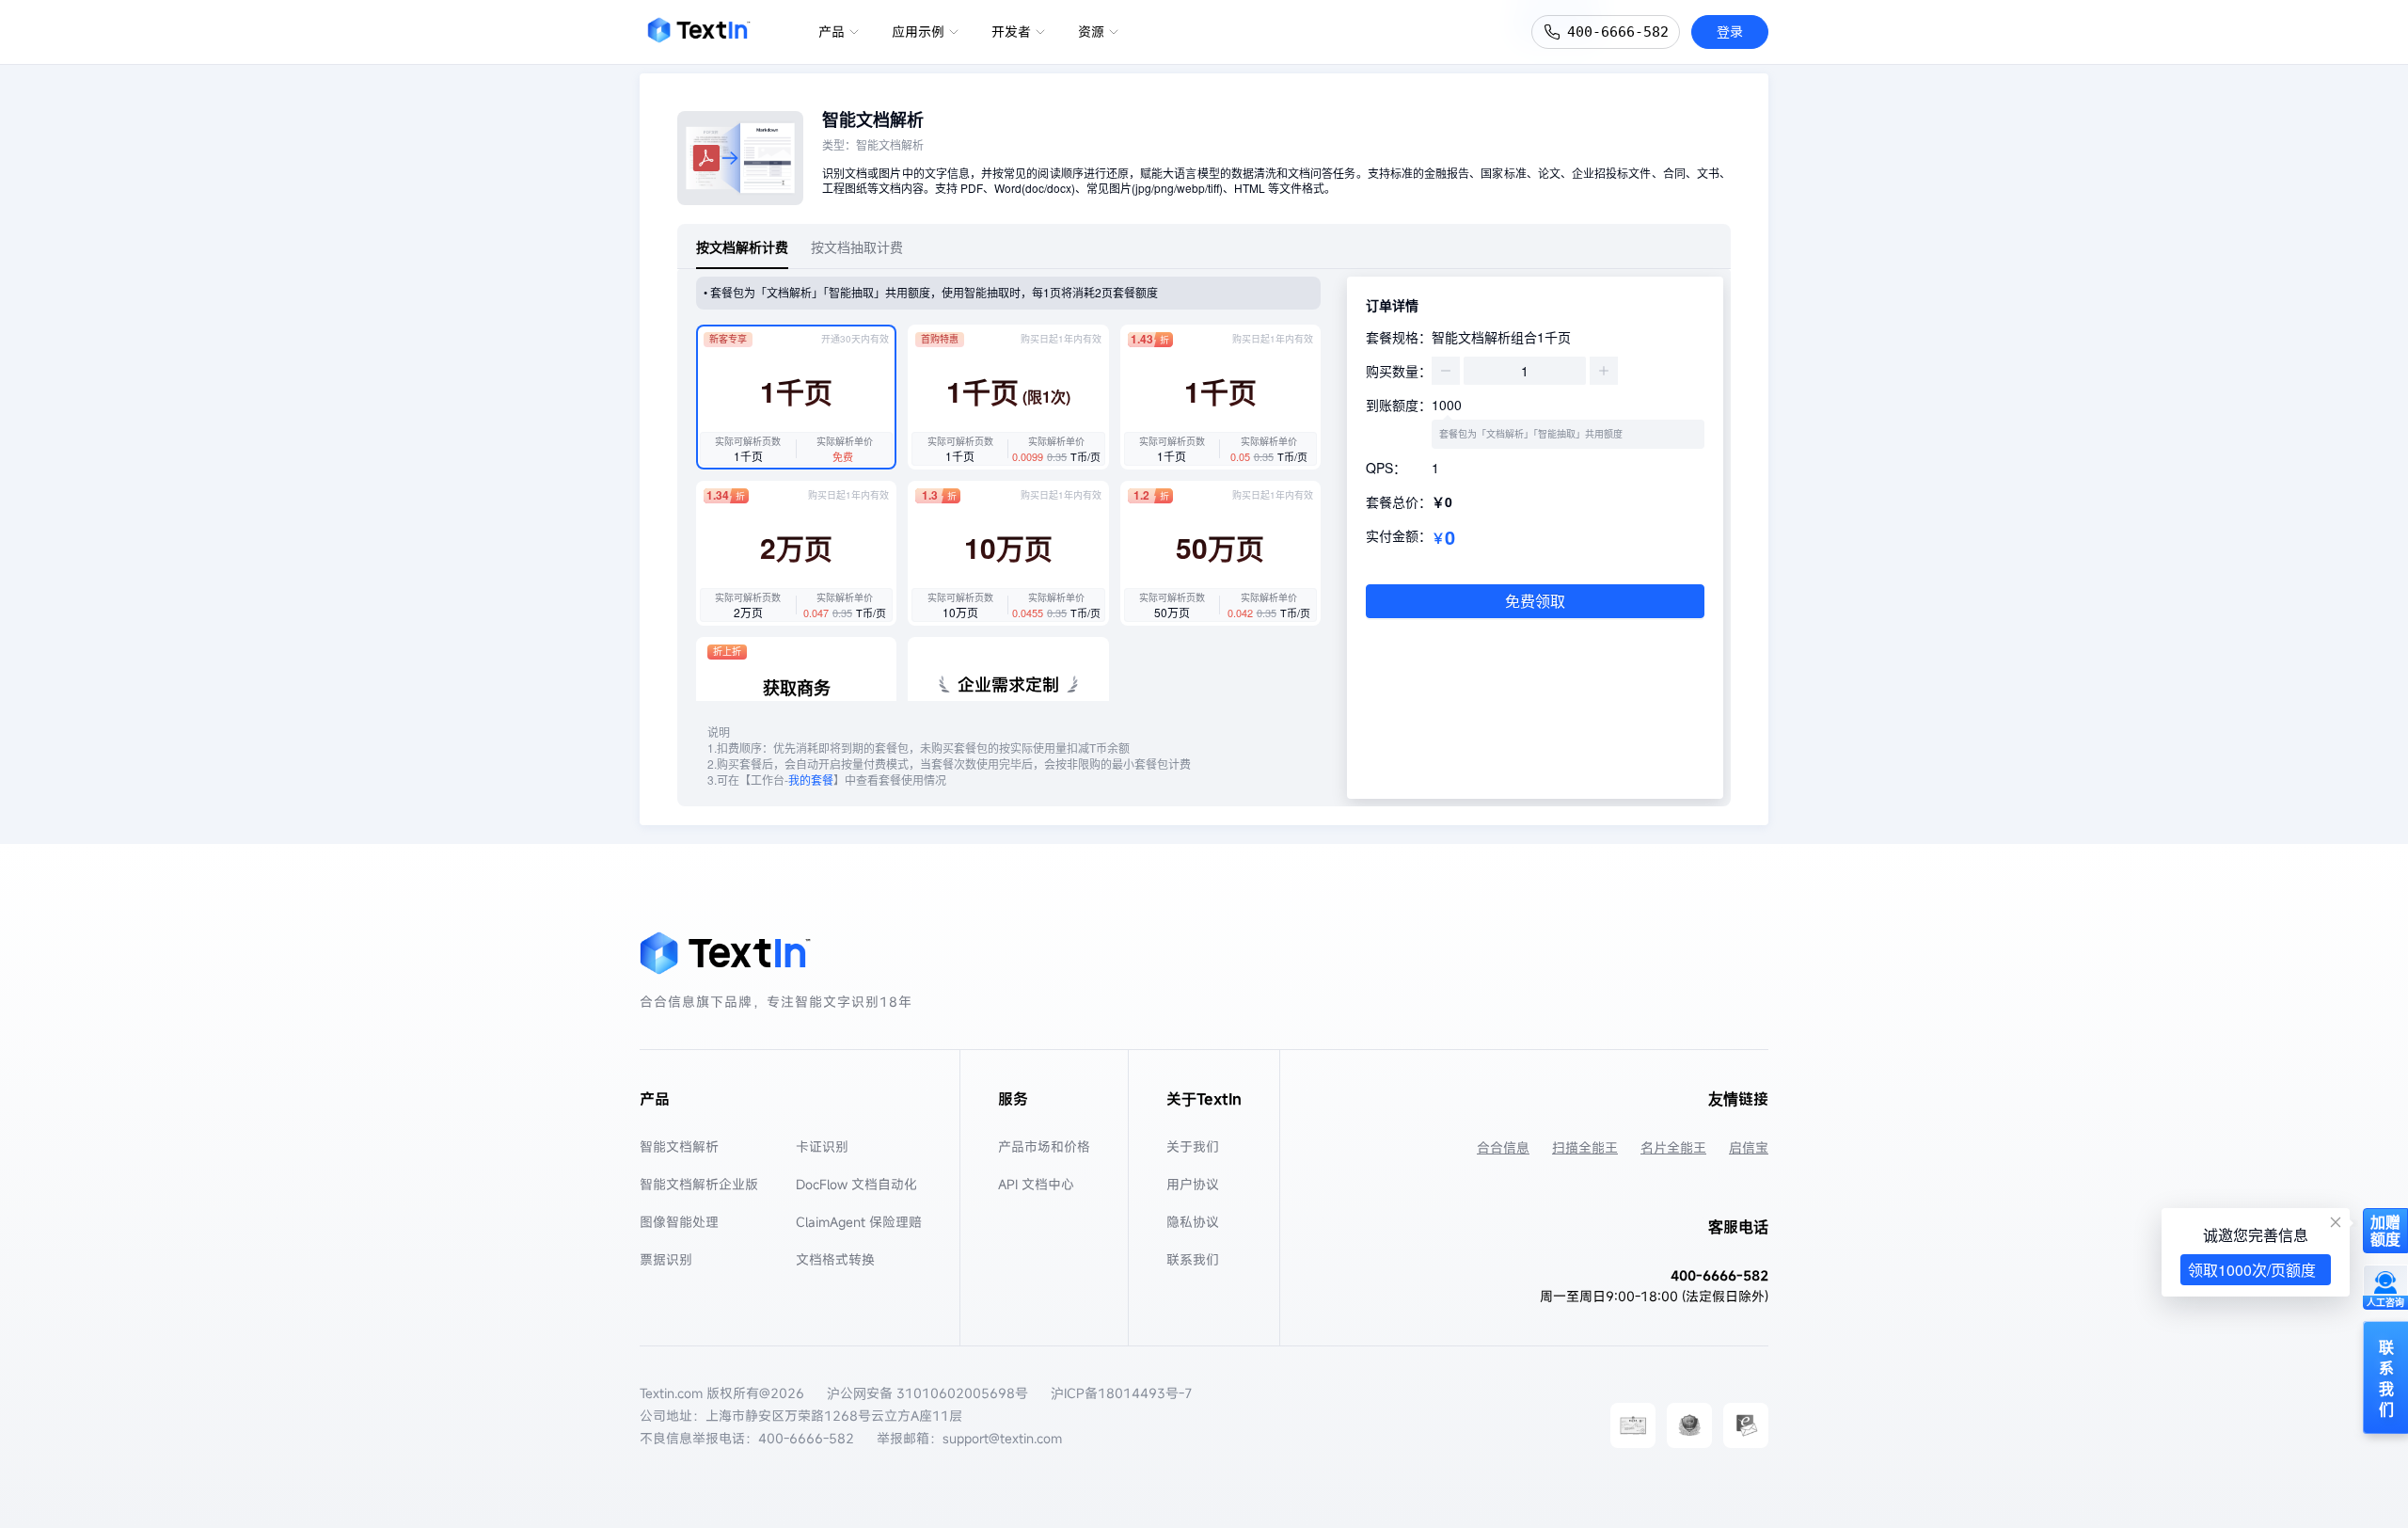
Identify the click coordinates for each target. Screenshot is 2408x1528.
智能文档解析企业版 (699, 1184)
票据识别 (666, 1259)
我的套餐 (811, 780)
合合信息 (1503, 1147)
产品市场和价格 (1044, 1146)
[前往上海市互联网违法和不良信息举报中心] (1746, 1425)
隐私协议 (1193, 1222)
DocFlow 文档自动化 (856, 1184)
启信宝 (1749, 1147)
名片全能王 (1673, 1147)
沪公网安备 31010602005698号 (927, 1393)
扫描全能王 (1585, 1147)
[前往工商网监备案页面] (1689, 1425)
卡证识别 (822, 1146)
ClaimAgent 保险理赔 (859, 1222)
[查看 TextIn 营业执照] (1633, 1425)
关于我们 (1193, 1146)
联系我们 (1193, 1259)
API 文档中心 (1036, 1184)
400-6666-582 (1618, 32)
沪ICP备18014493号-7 (1122, 1393)
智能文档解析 (679, 1146)
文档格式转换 (835, 1259)
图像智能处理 (679, 1222)
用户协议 (1193, 1184)
